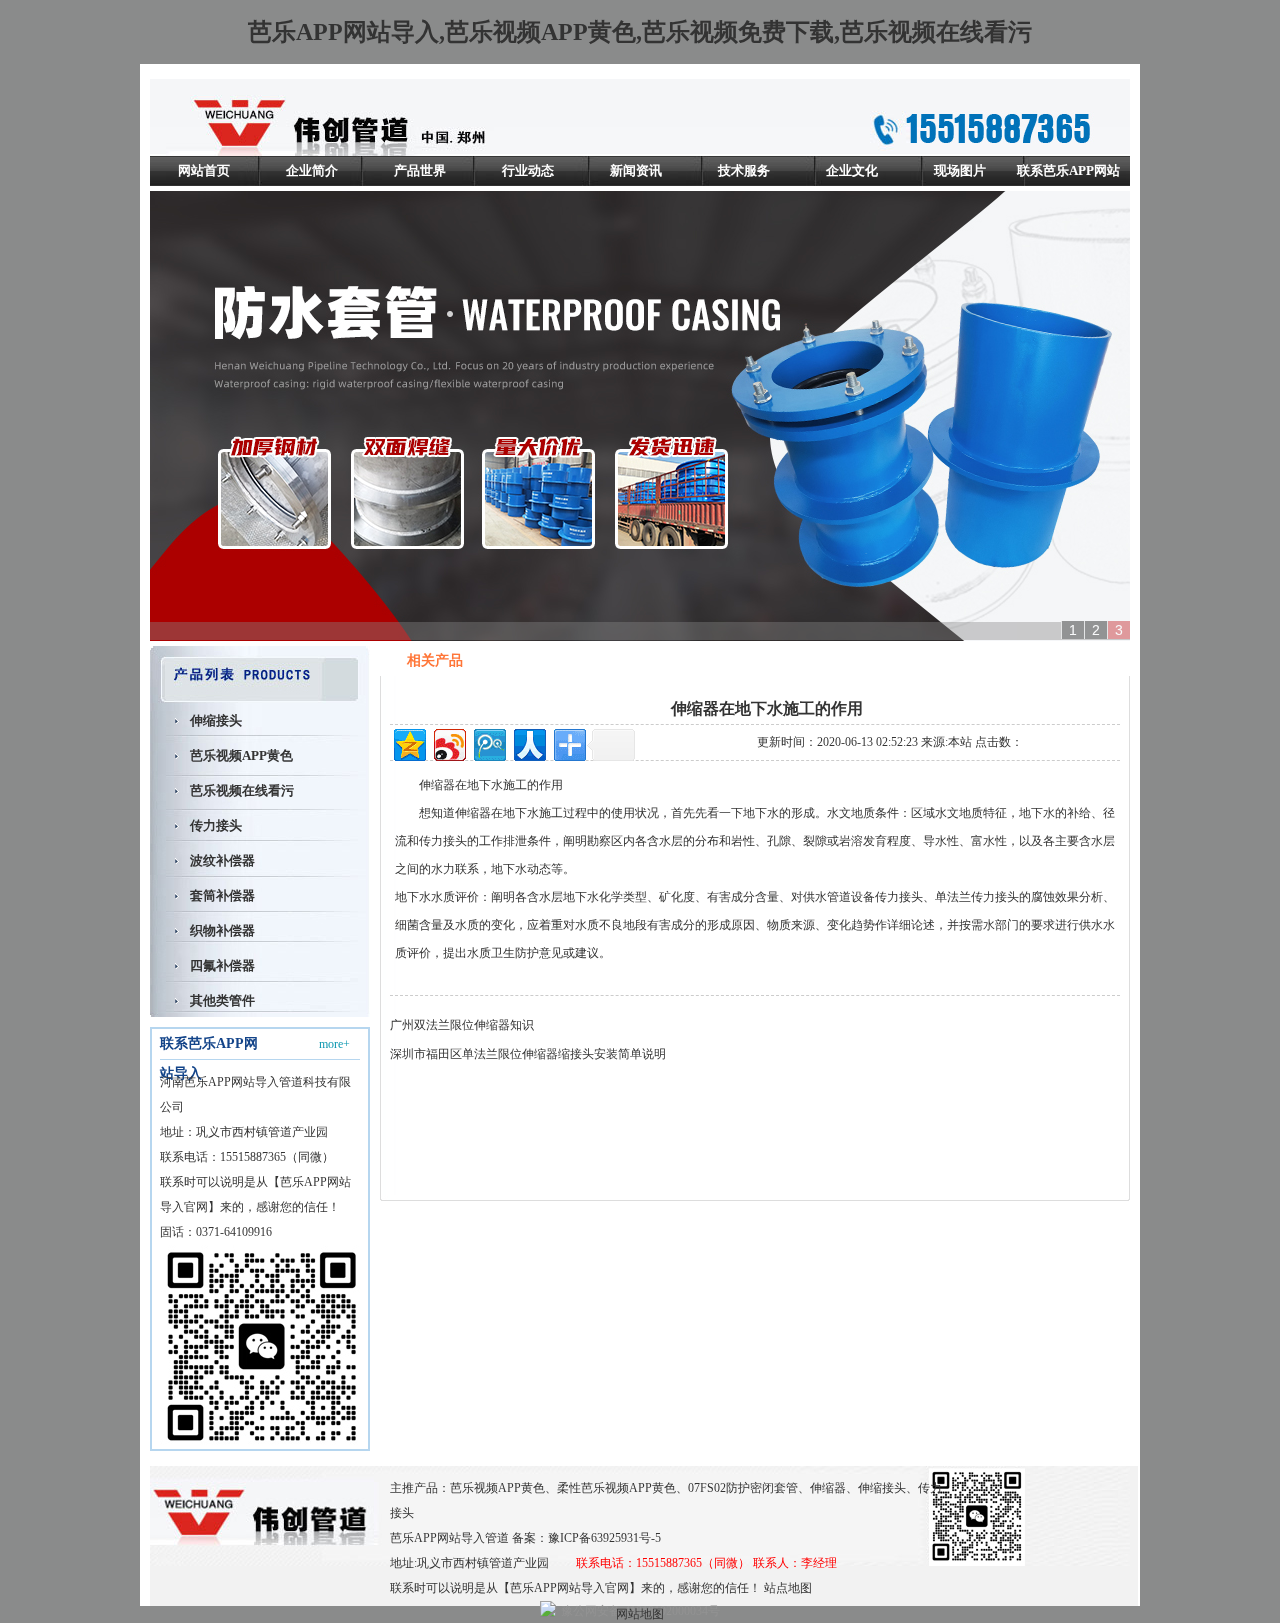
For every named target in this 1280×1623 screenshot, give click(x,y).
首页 (998, 661)
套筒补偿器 (222, 895)
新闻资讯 (636, 170)
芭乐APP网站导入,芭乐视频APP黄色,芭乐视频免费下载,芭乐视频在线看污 (640, 32)
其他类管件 (222, 1000)
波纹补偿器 (222, 860)
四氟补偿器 (222, 965)
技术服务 (744, 170)
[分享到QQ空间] (408, 742)
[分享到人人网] (528, 742)
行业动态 (528, 170)
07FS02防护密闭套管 (743, 1488)
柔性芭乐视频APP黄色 (616, 1488)
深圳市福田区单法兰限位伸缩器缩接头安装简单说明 (528, 1054)
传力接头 (216, 825)
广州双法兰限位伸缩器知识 (462, 1025)
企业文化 (852, 170)
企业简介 (312, 170)
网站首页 (204, 170)
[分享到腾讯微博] (488, 742)
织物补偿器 (222, 930)
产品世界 (420, 170)
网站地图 (640, 1614)
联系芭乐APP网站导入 (1068, 185)
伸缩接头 (216, 720)
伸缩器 (437, 785)
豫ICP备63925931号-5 (604, 1538)
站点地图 (788, 1588)
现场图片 (960, 170)
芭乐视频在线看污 (242, 790)
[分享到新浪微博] (448, 742)
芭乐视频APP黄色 (241, 755)
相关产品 (1048, 661)
